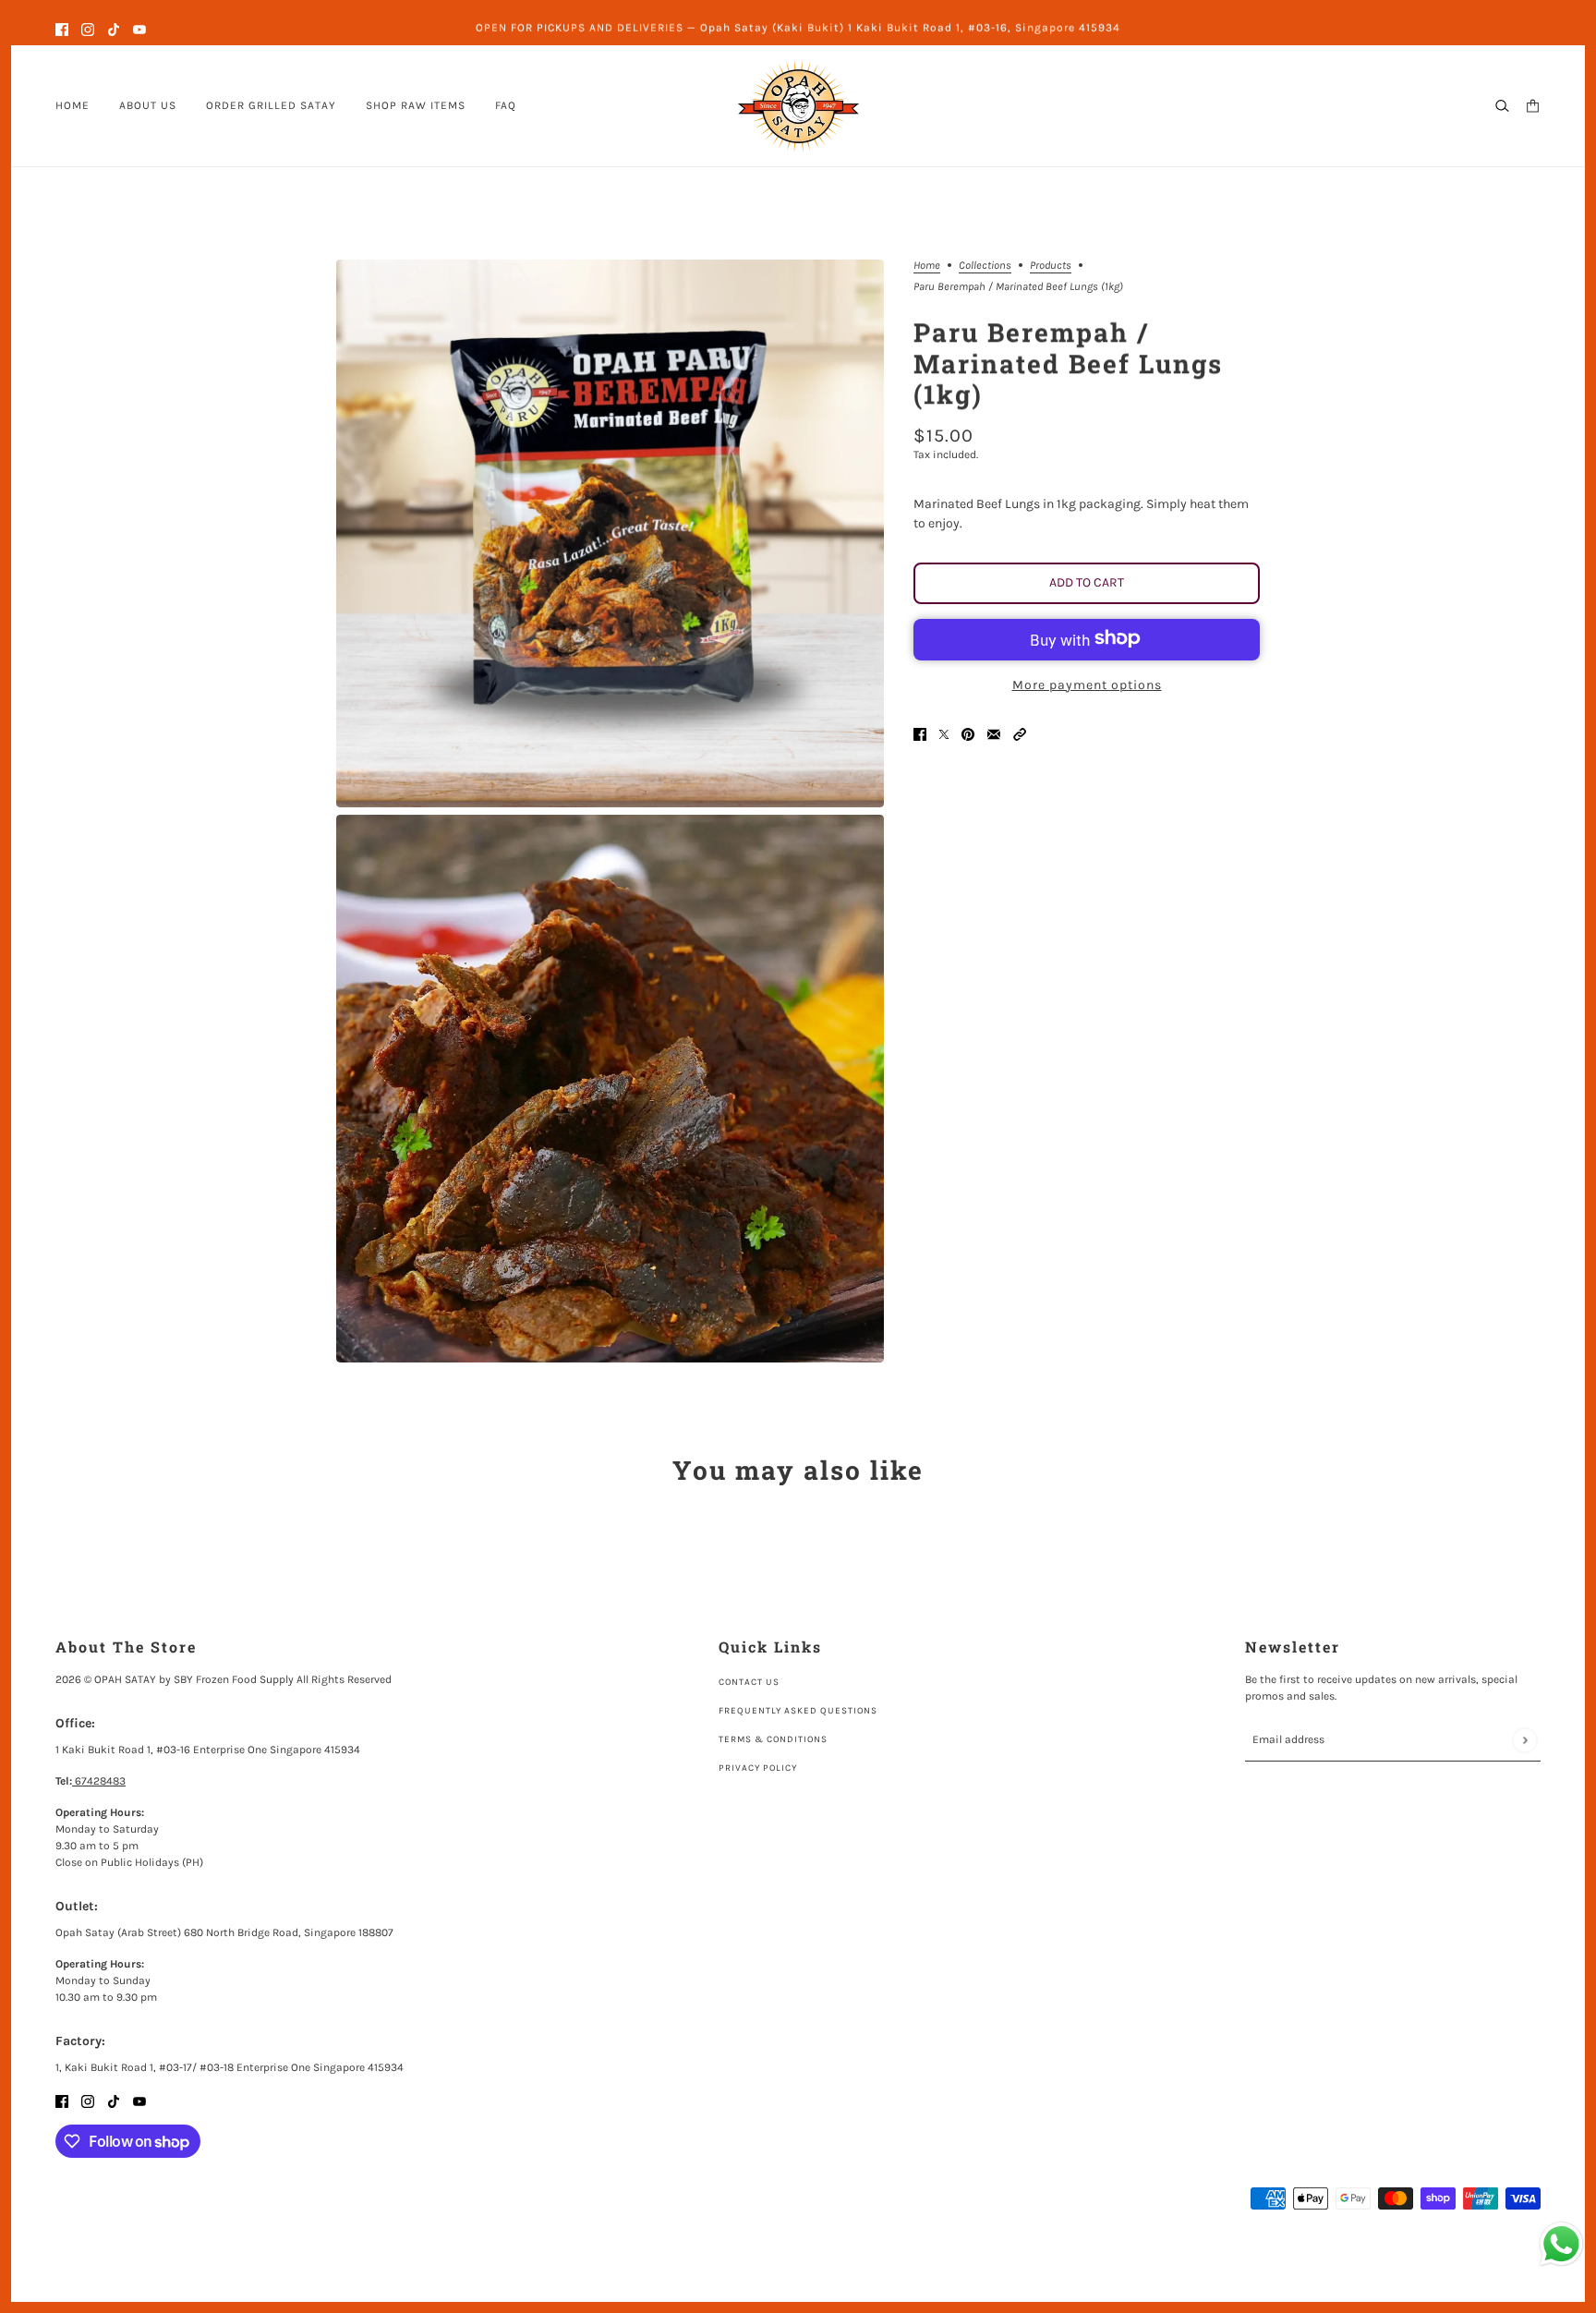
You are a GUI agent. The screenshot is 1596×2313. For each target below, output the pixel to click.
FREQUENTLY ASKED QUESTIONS (798, 1711)
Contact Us (749, 1682)
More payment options (1087, 684)
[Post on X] (944, 733)
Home (927, 266)
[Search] (1502, 106)
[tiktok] (114, 28)
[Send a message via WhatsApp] (1561, 2244)
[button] (1020, 733)
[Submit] (1524, 1740)
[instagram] (88, 28)
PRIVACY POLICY (758, 1768)
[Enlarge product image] (610, 533)
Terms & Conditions (773, 1739)
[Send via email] (994, 733)
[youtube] (139, 28)
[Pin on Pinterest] (968, 733)
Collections (985, 266)
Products (1051, 266)
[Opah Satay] (798, 106)
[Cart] (1533, 106)
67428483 (99, 1781)
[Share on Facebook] (920, 733)
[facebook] (62, 28)
